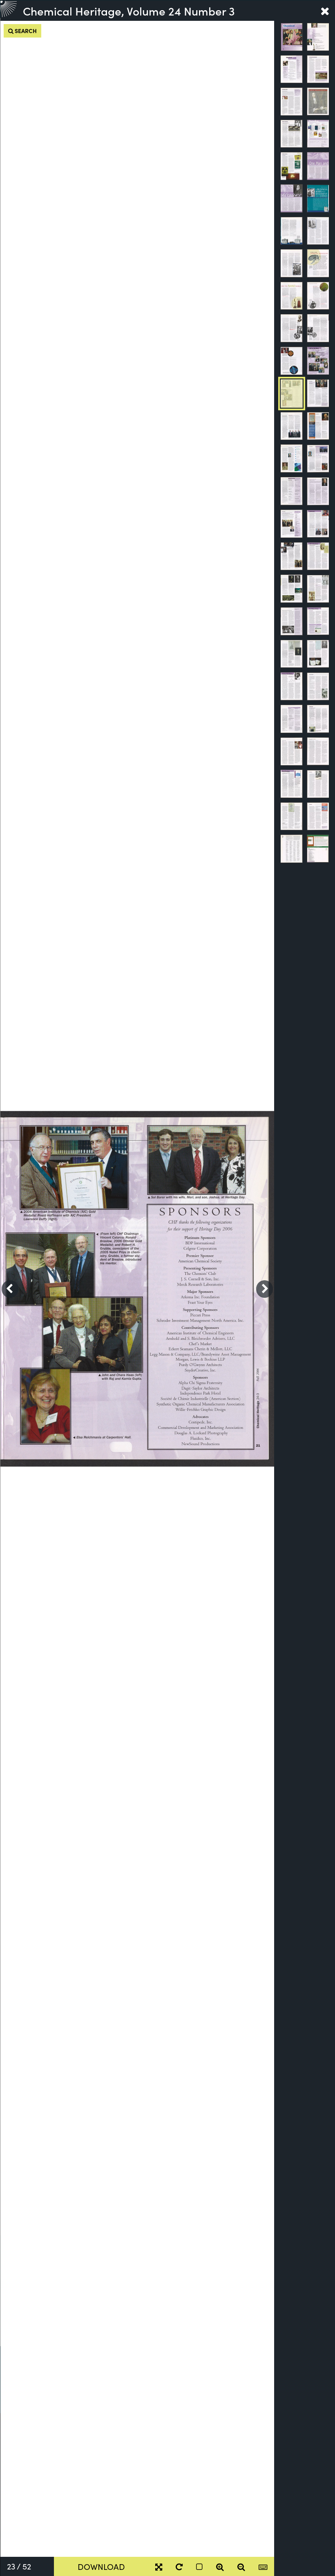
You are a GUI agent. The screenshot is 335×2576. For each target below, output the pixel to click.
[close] (325, 11)
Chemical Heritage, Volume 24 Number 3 (129, 11)
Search (25, 31)
